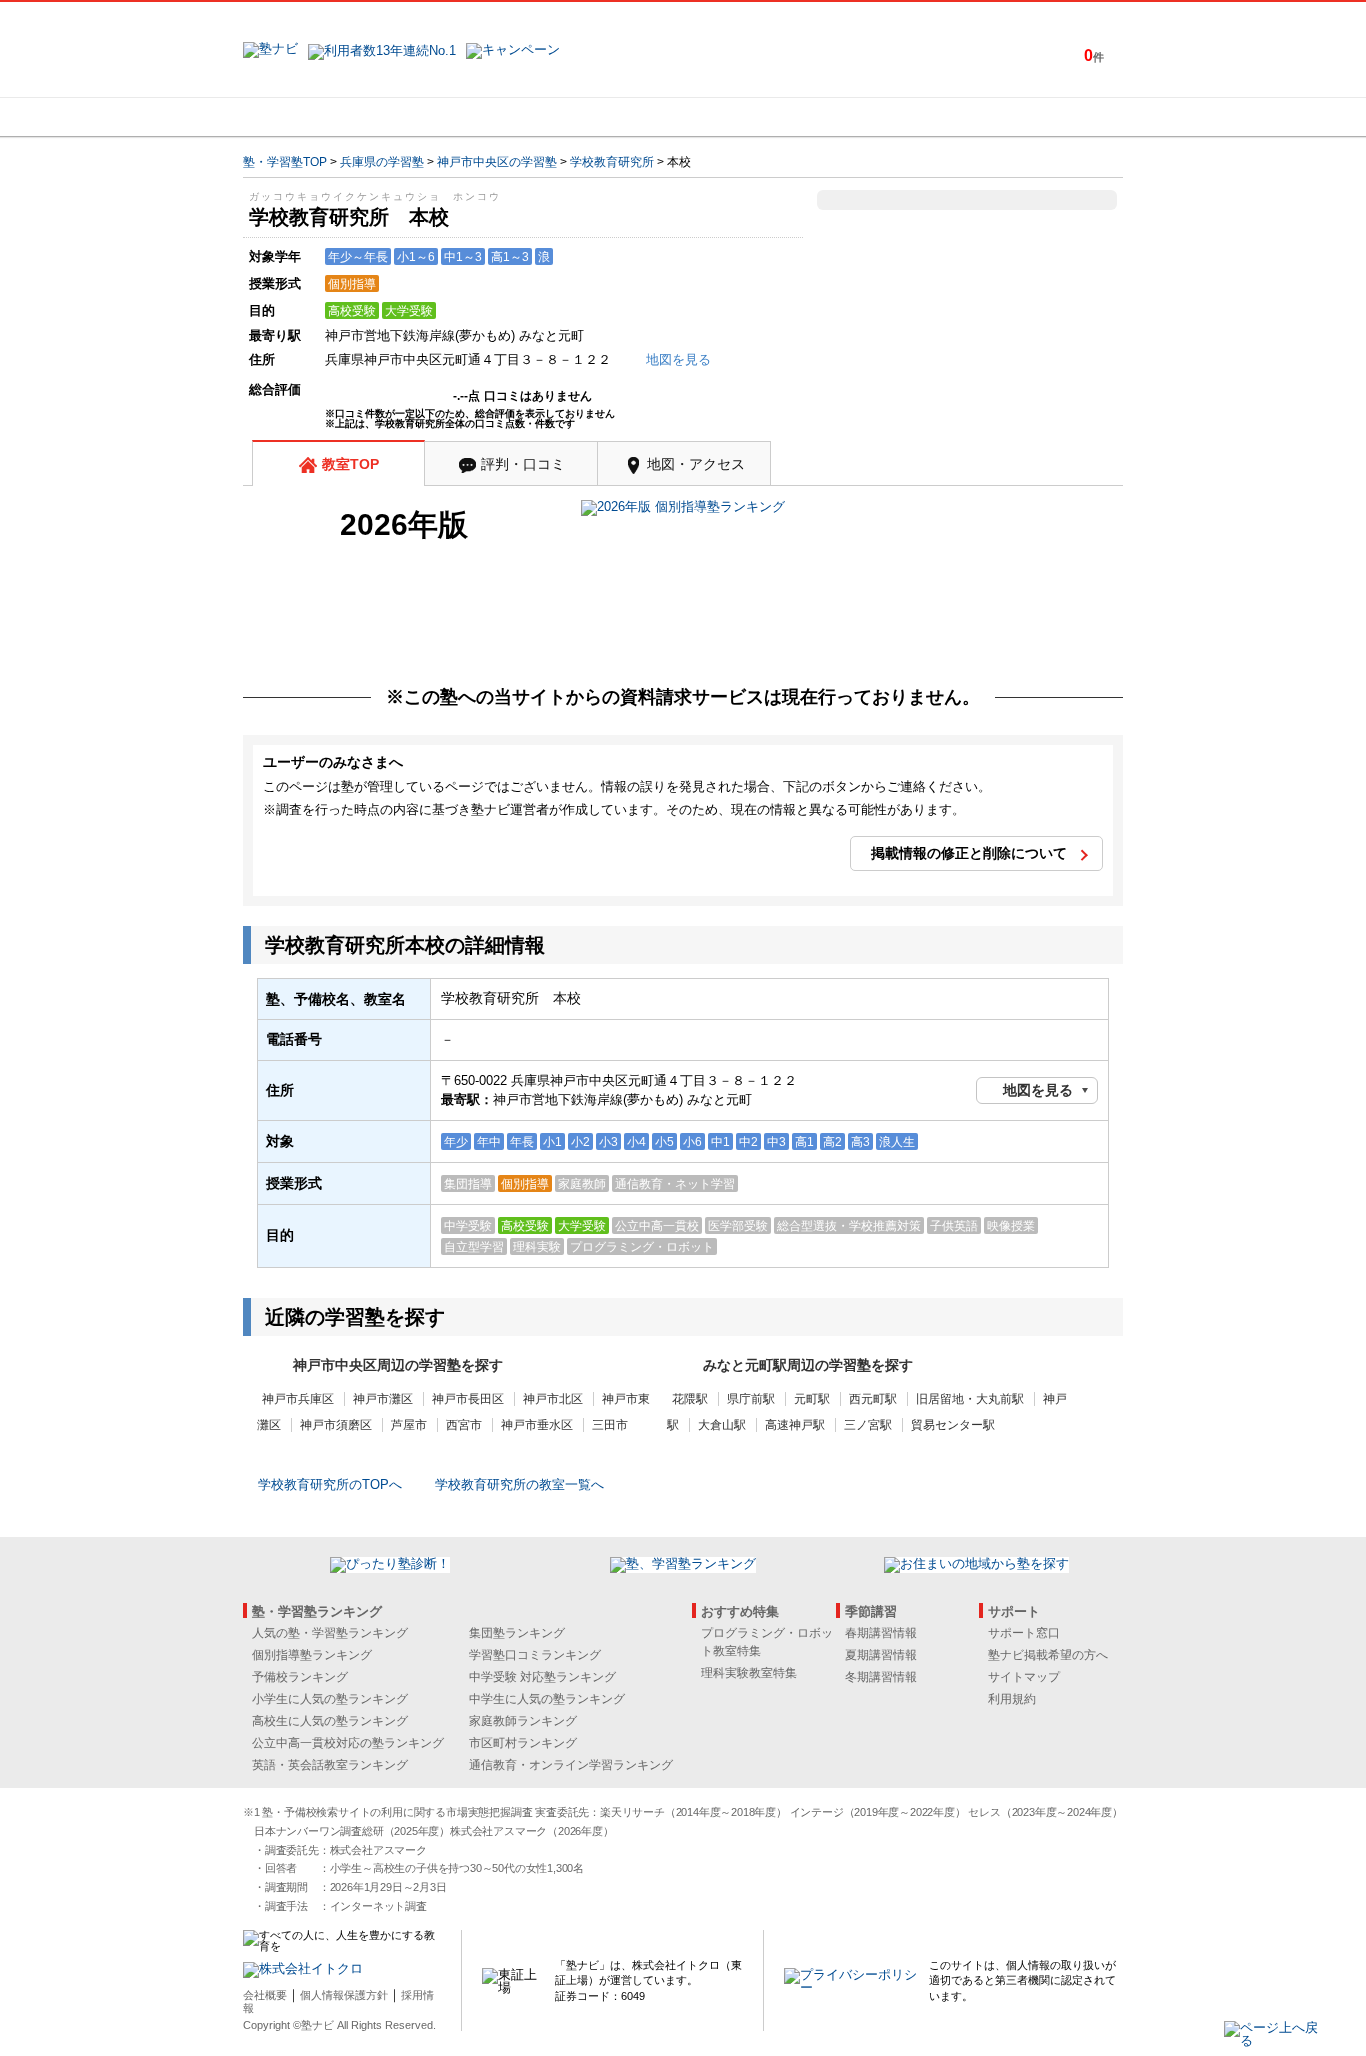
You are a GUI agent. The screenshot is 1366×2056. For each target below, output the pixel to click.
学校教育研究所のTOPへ (330, 1484)
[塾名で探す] (462, 117)
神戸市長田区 (468, 1399)
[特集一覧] (900, 117)
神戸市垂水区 (537, 1425)
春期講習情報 (881, 1633)
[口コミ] (754, 117)
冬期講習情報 (881, 1677)
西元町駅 (873, 1399)
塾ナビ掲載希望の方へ (1048, 1655)
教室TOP (350, 464)
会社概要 (265, 1995)
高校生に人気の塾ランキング (330, 1721)
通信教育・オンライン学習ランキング (571, 1765)
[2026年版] (683, 509)
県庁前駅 (751, 1399)
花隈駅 (690, 1399)
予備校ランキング (300, 1677)
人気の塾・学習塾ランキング (330, 1633)
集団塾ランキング (517, 1633)
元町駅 (812, 1399)
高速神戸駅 (795, 1425)
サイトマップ (1024, 1677)
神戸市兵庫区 (298, 1399)
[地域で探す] (316, 117)
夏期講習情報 (881, 1655)
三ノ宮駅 (868, 1425)
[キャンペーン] (1046, 117)
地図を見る (1038, 1090)
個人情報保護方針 (344, 1995)
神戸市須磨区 (336, 1425)
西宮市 (464, 1425)
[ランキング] (608, 117)
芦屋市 (409, 1425)
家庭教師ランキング (523, 1721)
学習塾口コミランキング (535, 1655)
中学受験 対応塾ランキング (542, 1677)
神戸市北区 (553, 1399)
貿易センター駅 (953, 1425)
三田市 (610, 1425)
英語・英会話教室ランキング (330, 1765)
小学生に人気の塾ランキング (330, 1699)
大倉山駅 (722, 1425)
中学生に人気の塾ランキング (547, 1699)
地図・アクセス (696, 464)
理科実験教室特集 (749, 1673)
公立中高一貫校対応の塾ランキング (348, 1743)
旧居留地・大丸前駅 (970, 1399)
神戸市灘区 (383, 1399)
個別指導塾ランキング (312, 1655)
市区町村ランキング (523, 1743)
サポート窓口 (1024, 1633)
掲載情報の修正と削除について (969, 853)
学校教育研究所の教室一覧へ (519, 1484)
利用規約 (1012, 1699)
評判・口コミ (523, 464)
